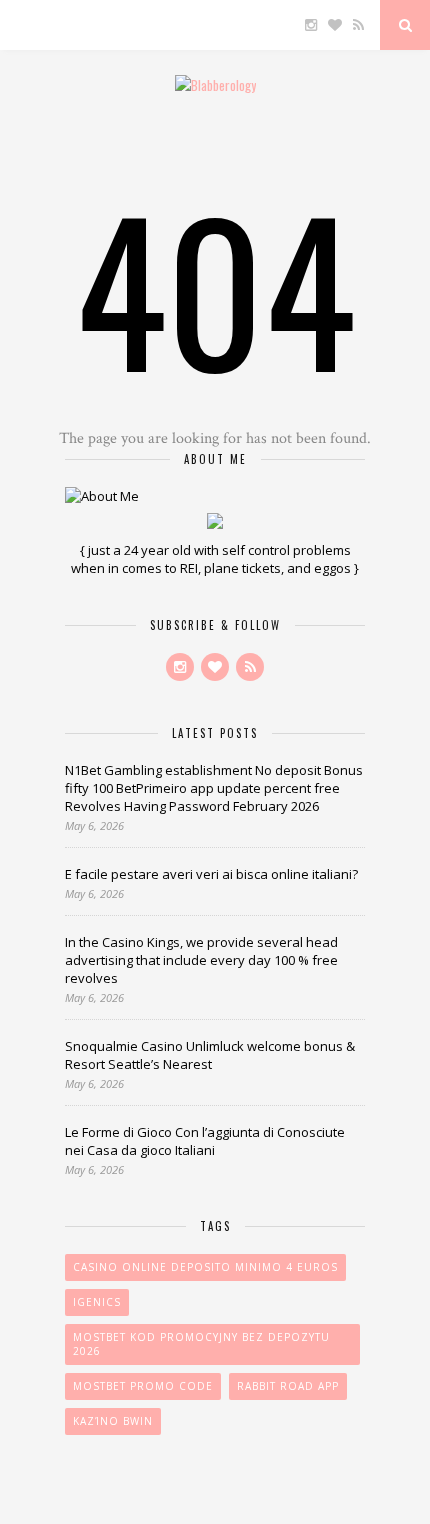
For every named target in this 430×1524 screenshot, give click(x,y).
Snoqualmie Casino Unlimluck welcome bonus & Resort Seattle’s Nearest (210, 1055)
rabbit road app (288, 1386)
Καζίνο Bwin (113, 1421)
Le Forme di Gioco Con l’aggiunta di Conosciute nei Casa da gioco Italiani (205, 1141)
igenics (97, 1302)
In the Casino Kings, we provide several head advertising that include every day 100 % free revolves (201, 960)
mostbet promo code (143, 1386)
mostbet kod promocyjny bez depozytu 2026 (201, 1344)
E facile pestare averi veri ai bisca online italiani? (211, 874)
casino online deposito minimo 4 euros (205, 1267)
